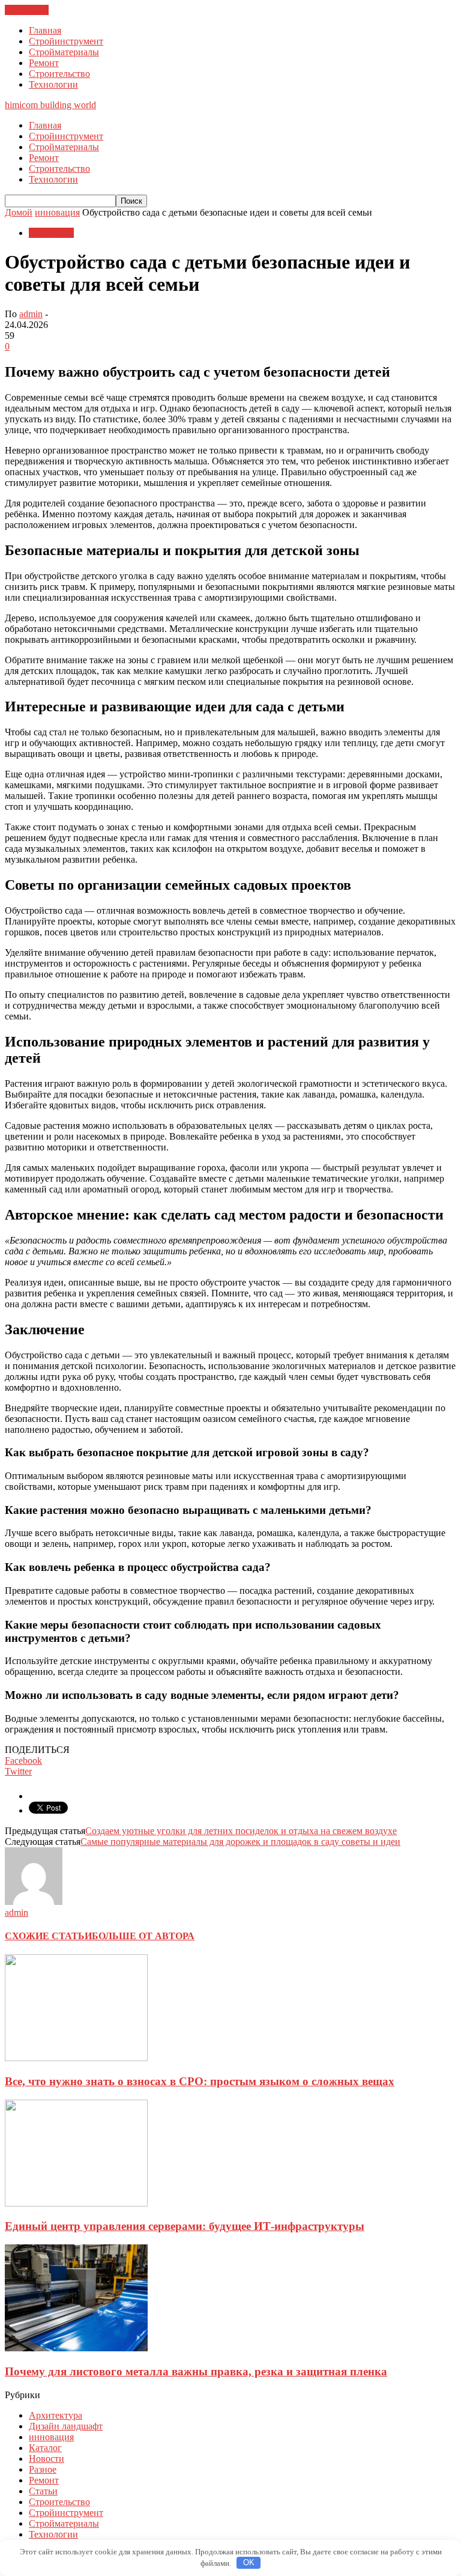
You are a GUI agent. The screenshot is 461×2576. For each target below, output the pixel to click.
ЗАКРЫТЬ (27, 10)
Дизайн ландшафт (66, 2426)
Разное (43, 2469)
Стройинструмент (66, 41)
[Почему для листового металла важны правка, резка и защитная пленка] (76, 2348)
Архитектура (56, 2415)
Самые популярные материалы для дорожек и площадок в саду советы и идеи (240, 1842)
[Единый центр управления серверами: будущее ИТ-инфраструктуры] (76, 2203)
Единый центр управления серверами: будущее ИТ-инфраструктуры (185, 2226)
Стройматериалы (64, 52)
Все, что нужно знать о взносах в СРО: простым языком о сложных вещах (200, 2081)
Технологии (53, 84)
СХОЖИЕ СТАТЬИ (48, 1936)
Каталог (45, 2448)
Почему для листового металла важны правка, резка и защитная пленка (196, 2371)
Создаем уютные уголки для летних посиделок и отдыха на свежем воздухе (241, 1831)
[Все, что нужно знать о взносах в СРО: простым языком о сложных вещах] (76, 2058)
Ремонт (44, 63)
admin (31, 314)
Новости (47, 2459)
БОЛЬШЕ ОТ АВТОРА (143, 1936)
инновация (51, 233)
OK (249, 2562)
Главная (45, 30)
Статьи (43, 2491)
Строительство (59, 74)
